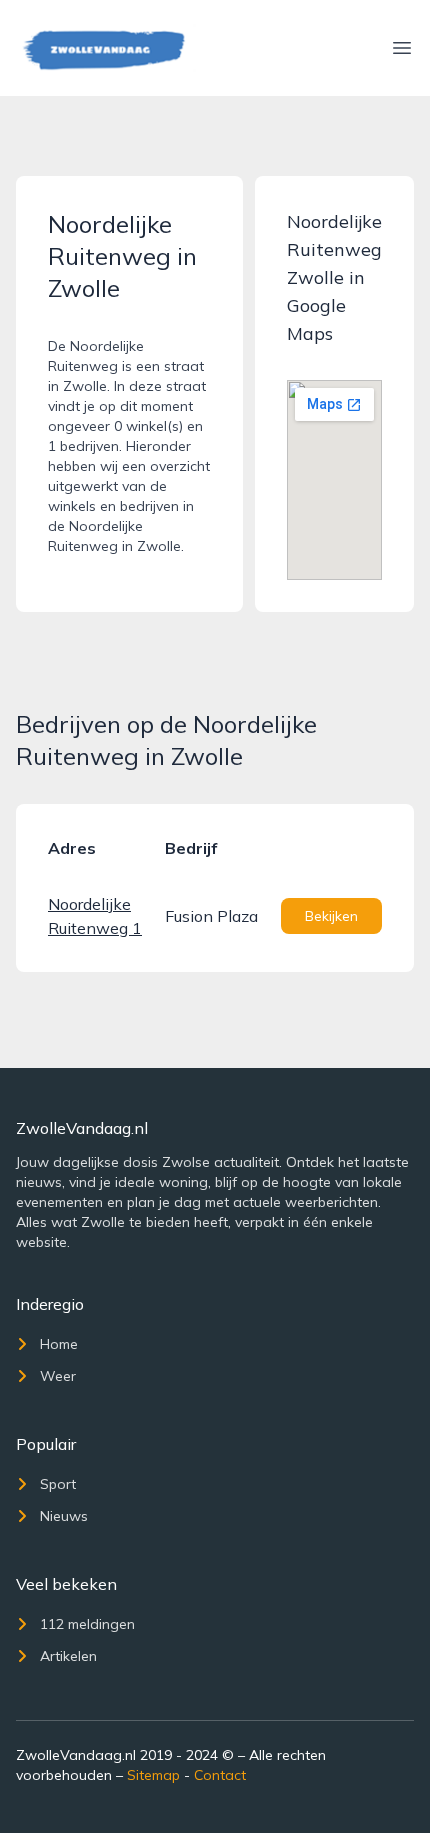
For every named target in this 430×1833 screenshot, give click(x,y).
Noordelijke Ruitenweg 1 (95, 916)
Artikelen (68, 1656)
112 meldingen (87, 1624)
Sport (58, 1484)
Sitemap (153, 1775)
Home (59, 1344)
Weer (58, 1376)
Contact (220, 1775)
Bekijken (331, 916)
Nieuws (64, 1516)
